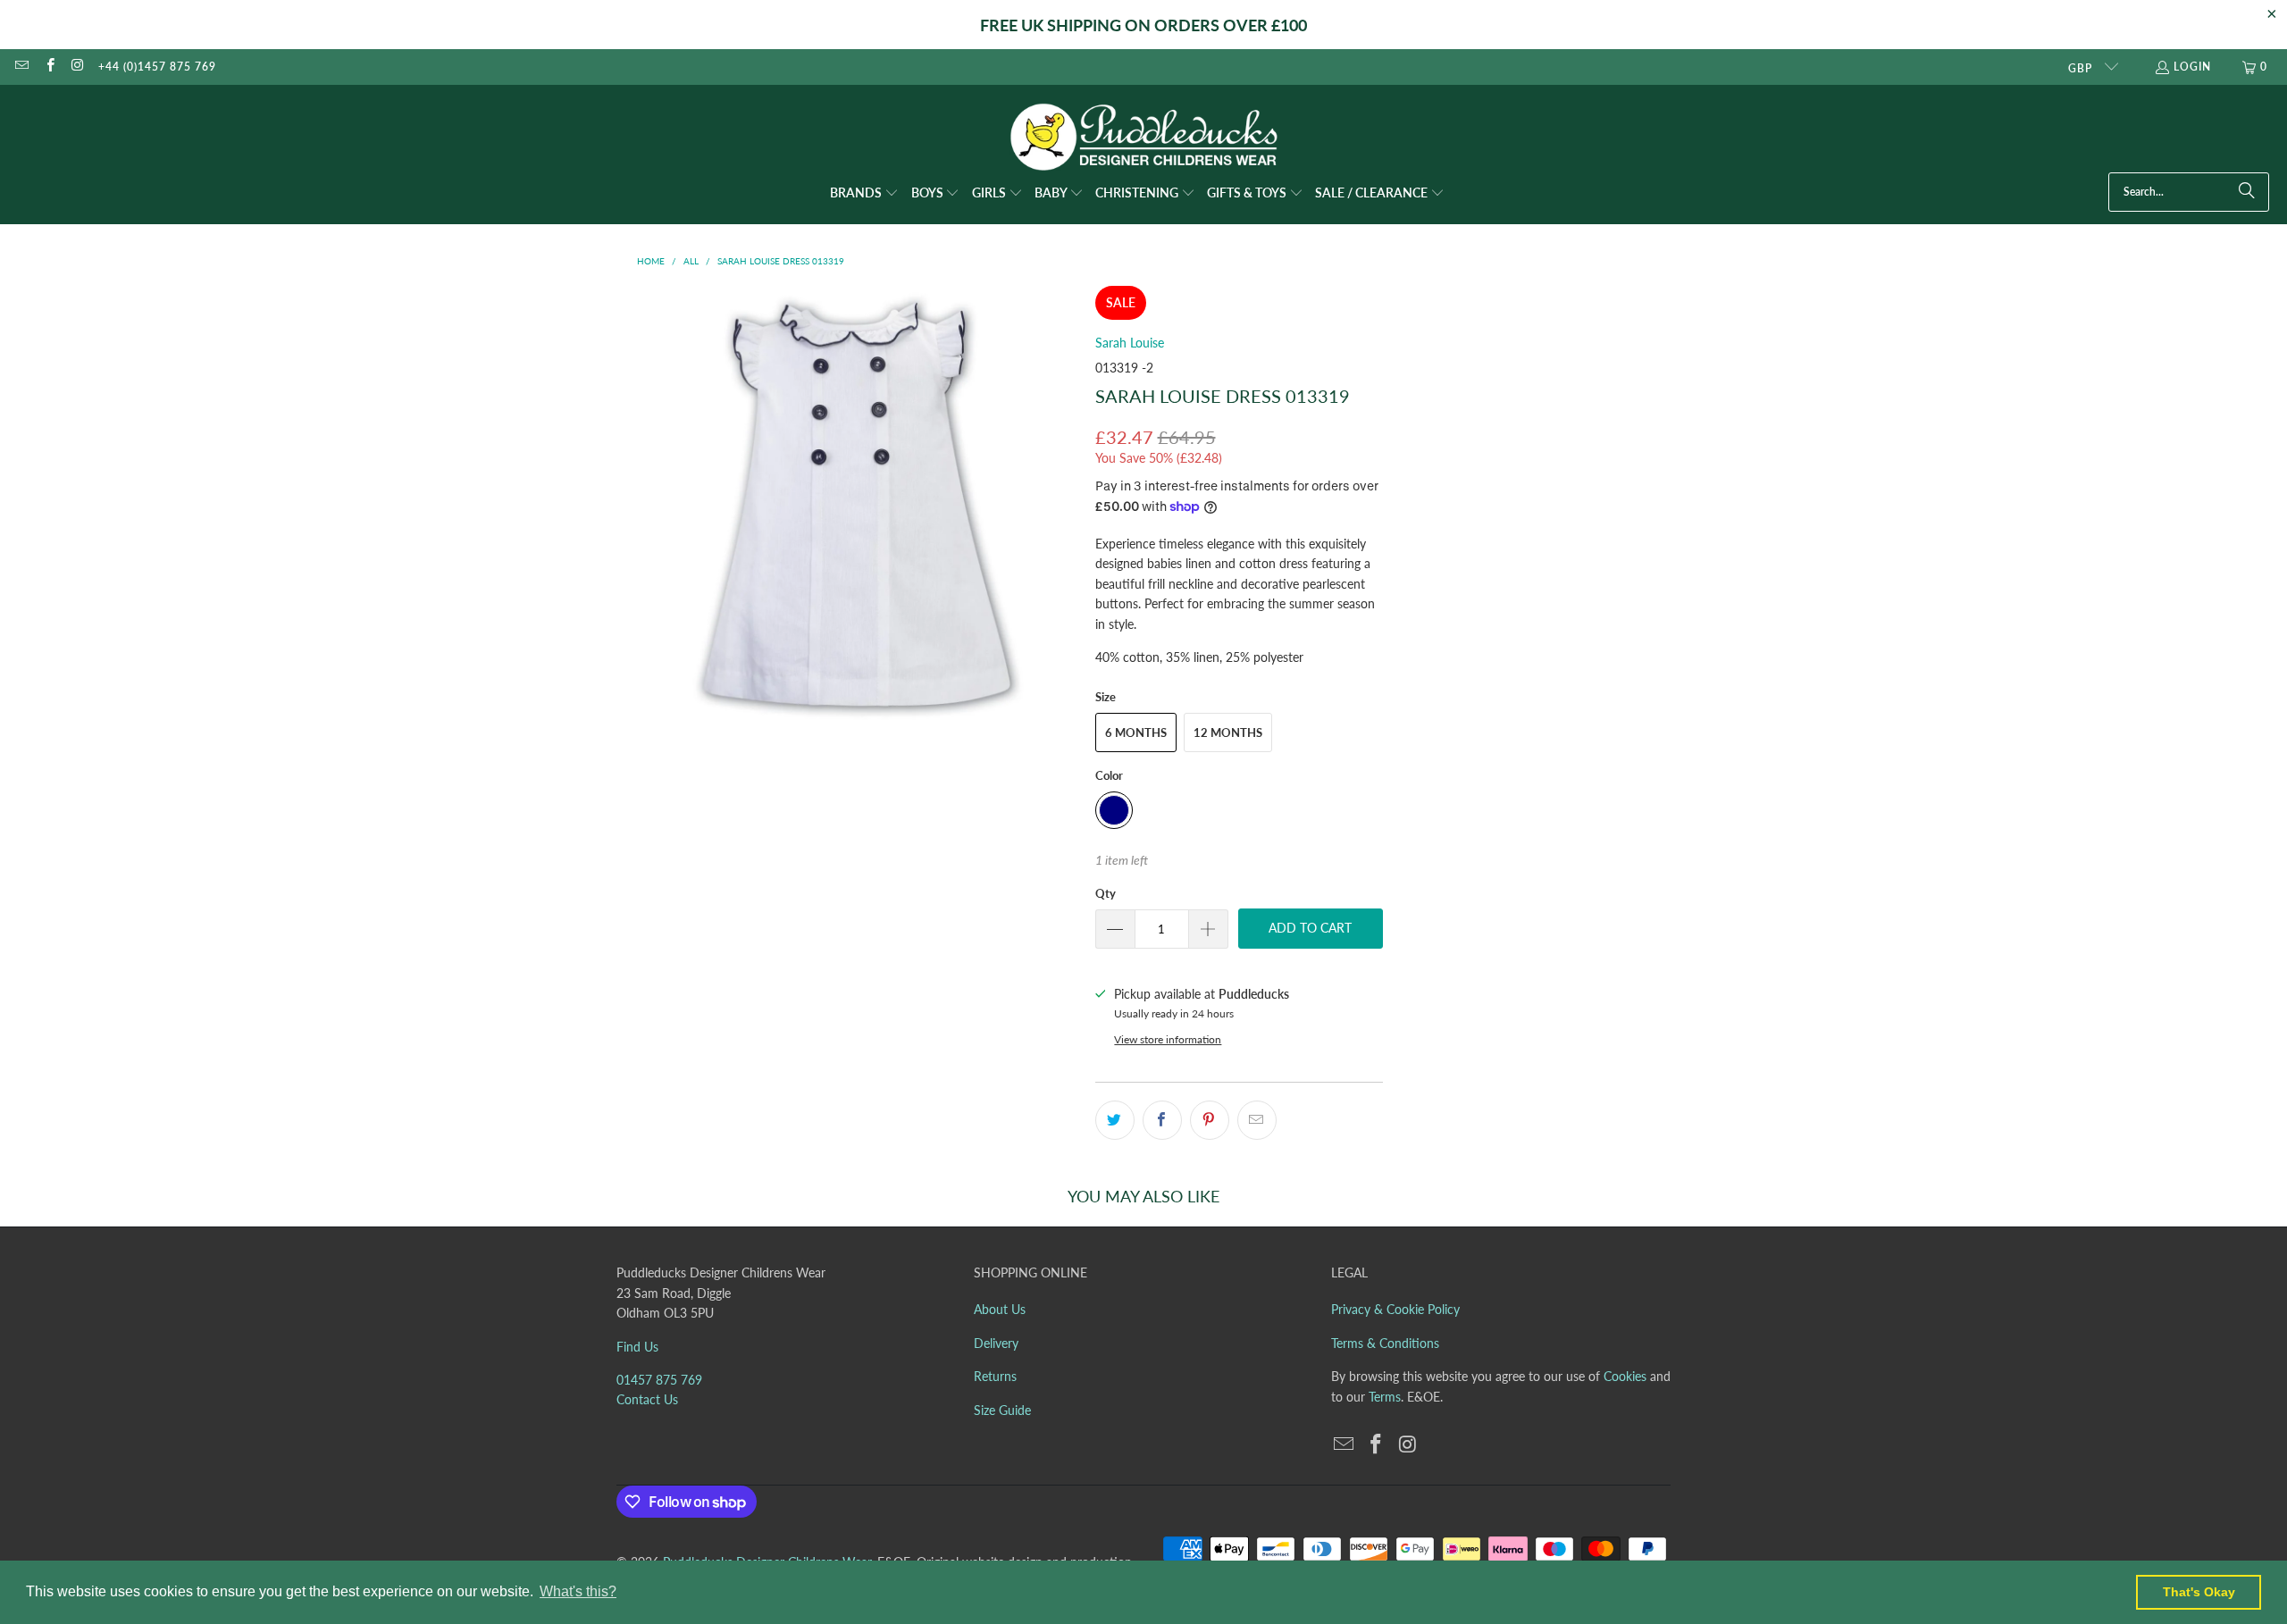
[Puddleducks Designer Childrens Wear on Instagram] (77, 67)
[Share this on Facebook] (1162, 1120)
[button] (864, 194)
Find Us (637, 1347)
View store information (1168, 1039)
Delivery (996, 1343)
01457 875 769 (659, 1380)
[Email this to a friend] (1257, 1120)
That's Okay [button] (2199, 1592)
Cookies (1625, 1376)
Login (2192, 67)
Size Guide (1002, 1410)
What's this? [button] (578, 1591)
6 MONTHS (1136, 732)
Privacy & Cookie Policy (1395, 1309)
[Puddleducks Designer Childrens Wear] (1143, 137)
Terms (1385, 1397)
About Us (1000, 1309)
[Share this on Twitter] (1115, 1120)
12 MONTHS (1228, 732)
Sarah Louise (1130, 343)
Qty (1106, 893)
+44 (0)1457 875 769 (157, 67)
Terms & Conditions (1385, 1343)
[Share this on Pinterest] (1210, 1120)
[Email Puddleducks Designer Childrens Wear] (21, 67)
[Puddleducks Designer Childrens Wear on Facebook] (49, 67)
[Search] (2247, 192)
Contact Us (647, 1399)
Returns (995, 1376)
